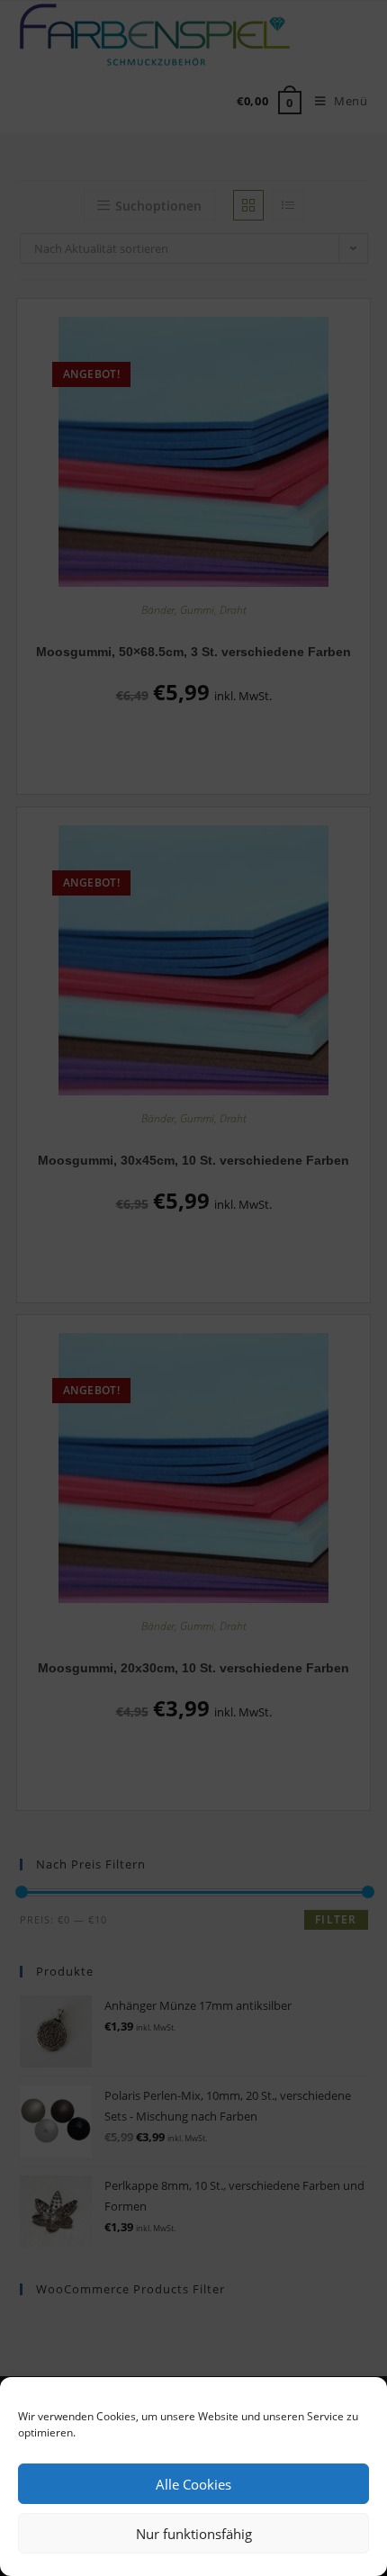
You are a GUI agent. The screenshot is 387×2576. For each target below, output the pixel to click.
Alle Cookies (193, 2484)
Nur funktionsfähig (194, 2534)
